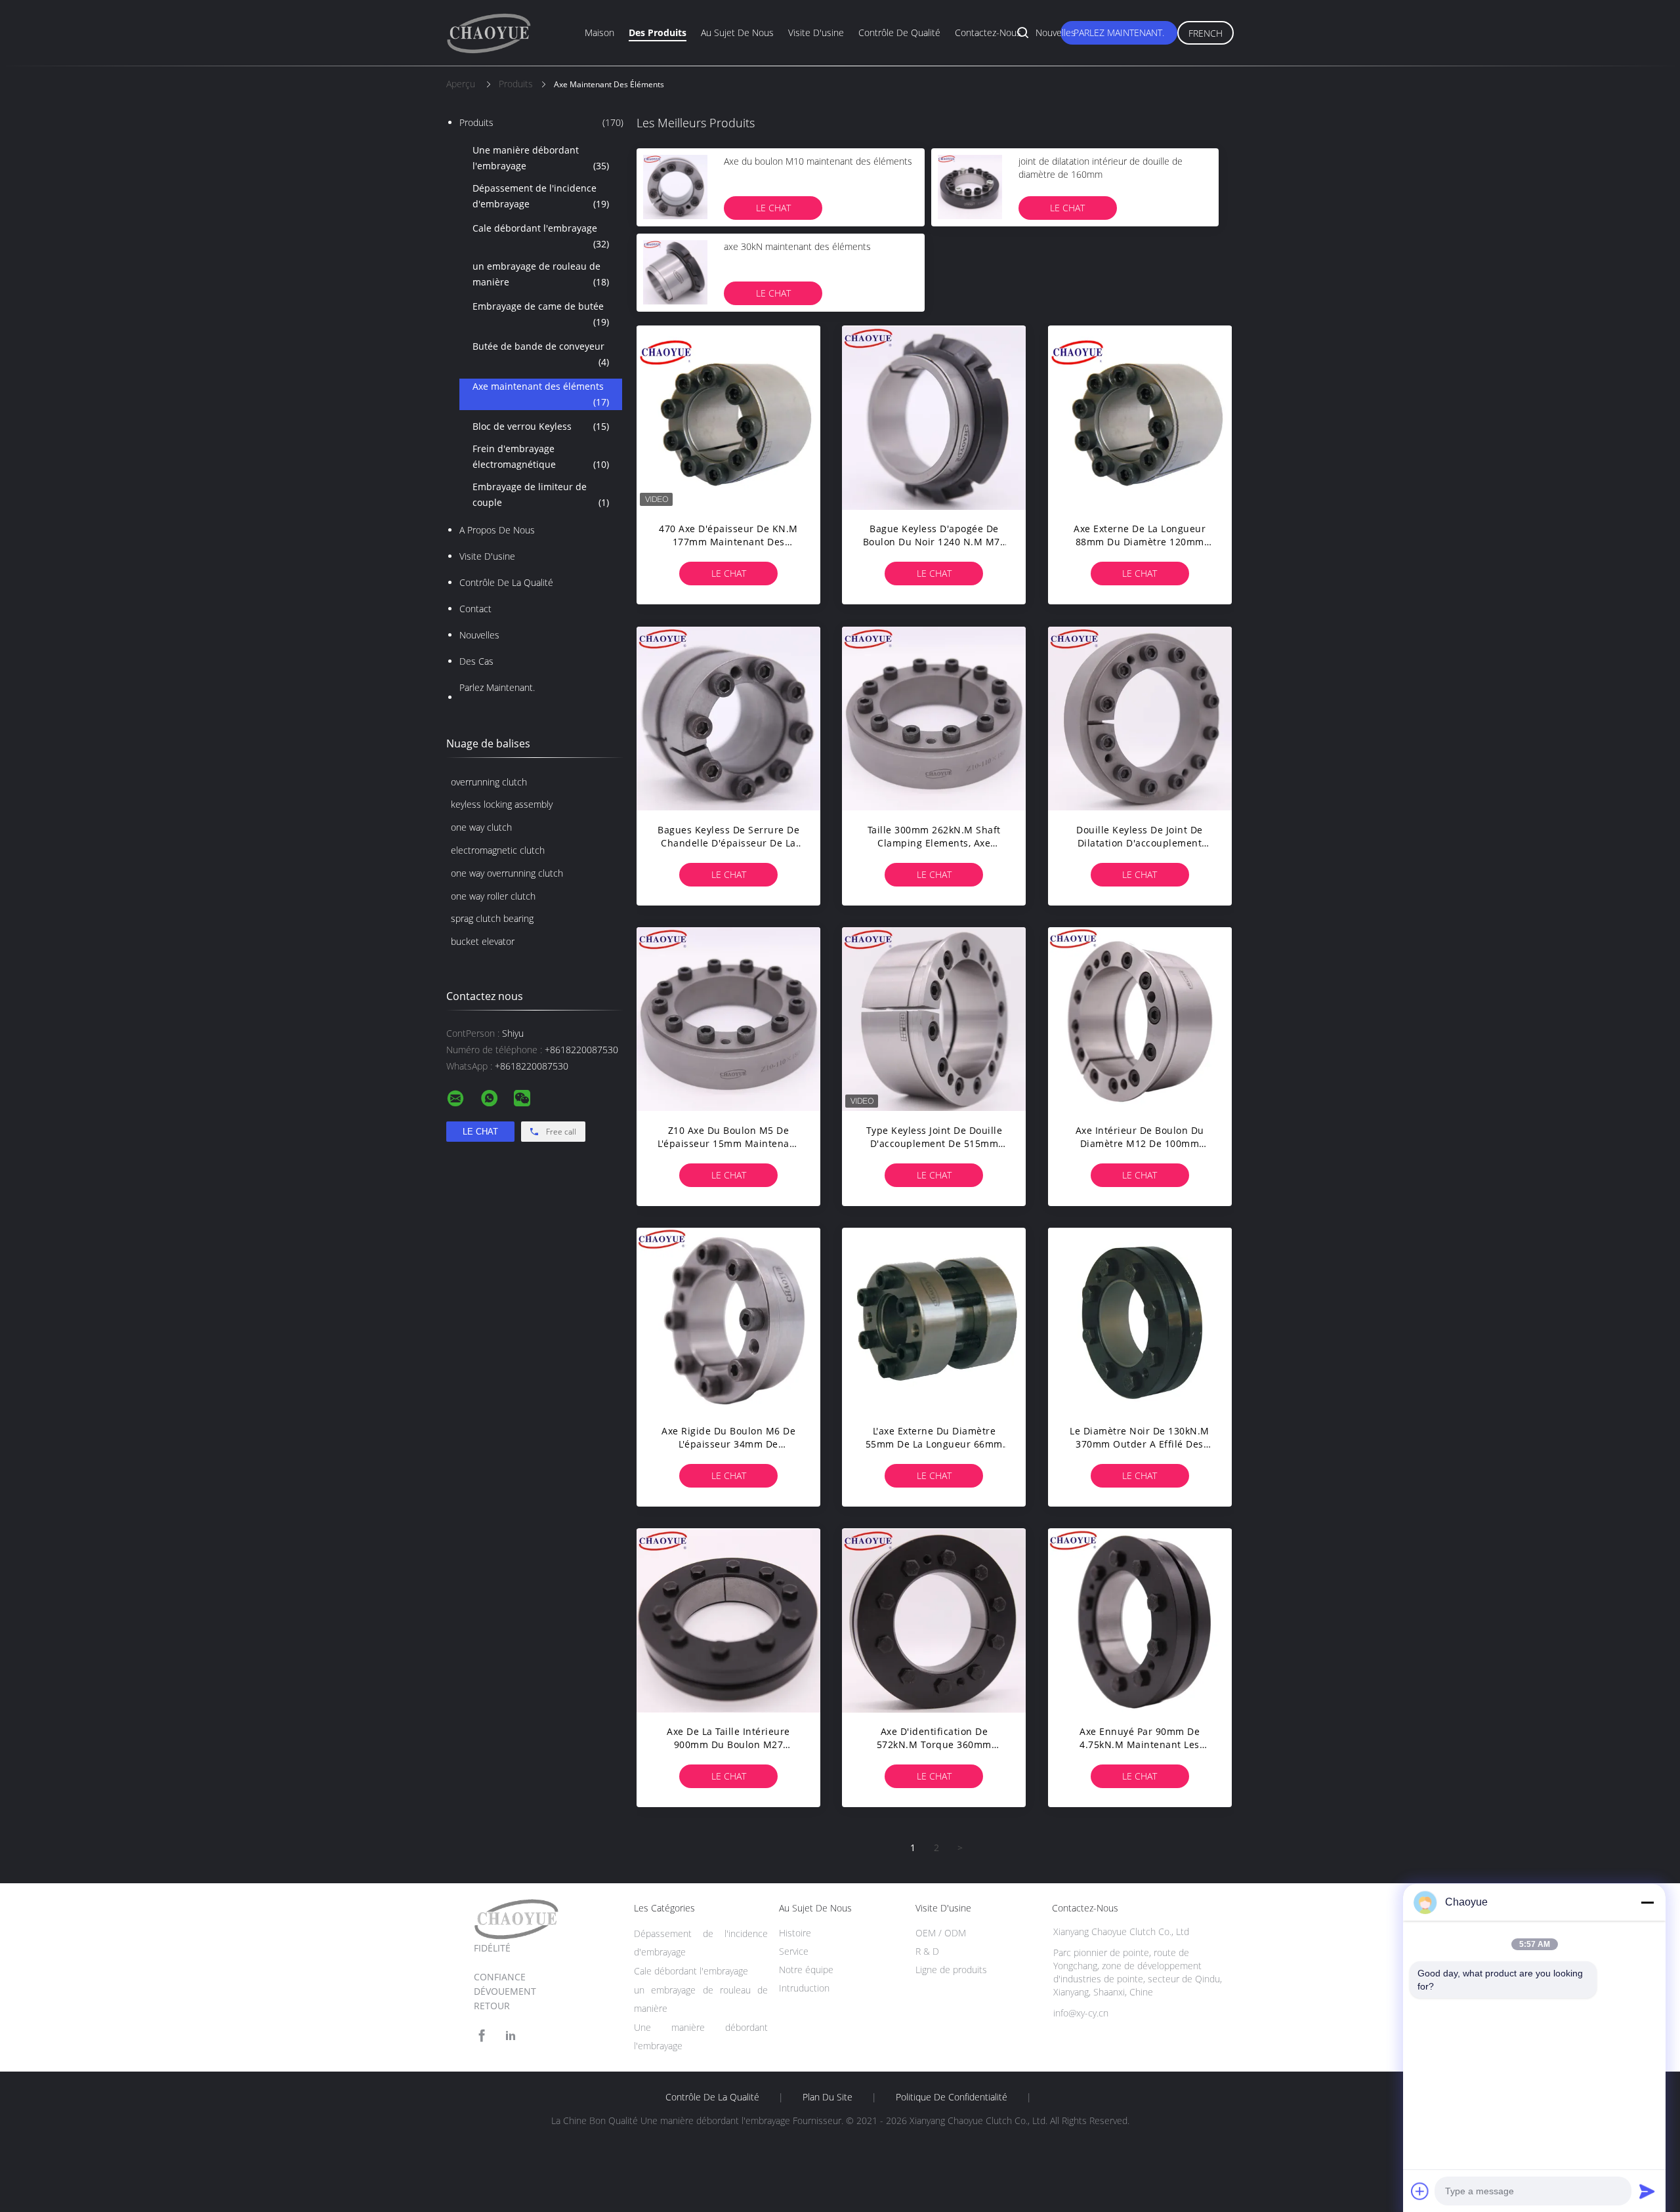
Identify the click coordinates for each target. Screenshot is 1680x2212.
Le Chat (773, 208)
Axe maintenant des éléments (541, 394)
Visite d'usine (816, 32)
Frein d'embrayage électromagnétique (541, 456)
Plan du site (828, 2097)
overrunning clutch (489, 782)
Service (794, 1951)
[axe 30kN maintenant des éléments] (675, 272)
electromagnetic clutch (498, 850)
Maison (599, 32)
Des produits (658, 32)
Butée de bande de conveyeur (541, 354)
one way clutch (481, 827)
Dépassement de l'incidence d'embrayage (541, 196)
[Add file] (1420, 2191)
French (1206, 33)
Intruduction (804, 1988)
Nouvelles (1056, 32)
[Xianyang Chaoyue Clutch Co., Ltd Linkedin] (511, 2036)
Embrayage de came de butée (541, 314)
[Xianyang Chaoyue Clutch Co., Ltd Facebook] (482, 2036)
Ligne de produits (951, 1970)
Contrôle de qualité (899, 32)
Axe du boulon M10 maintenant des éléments (818, 161)
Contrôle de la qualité (506, 582)
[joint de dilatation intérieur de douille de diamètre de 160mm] (970, 187)
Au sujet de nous (737, 32)
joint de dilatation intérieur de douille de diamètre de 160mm (1101, 168)
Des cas (476, 661)
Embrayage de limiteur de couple (541, 494)
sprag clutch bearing (492, 918)
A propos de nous (497, 530)
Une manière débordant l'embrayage (541, 158)
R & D (927, 1951)
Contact (475, 609)
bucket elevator (483, 941)
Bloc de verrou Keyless (541, 426)
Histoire (795, 1933)
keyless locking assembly (502, 804)
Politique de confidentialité (952, 2097)
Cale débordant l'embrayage (541, 236)
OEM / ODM (941, 1933)
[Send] (1647, 2191)
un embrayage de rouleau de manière (541, 274)
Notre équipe (806, 1970)
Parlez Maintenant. (1119, 32)
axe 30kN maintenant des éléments (797, 246)
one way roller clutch (493, 896)
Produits (541, 122)
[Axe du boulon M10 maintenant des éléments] (675, 187)
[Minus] (1647, 1902)
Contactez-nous (988, 32)
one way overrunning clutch (507, 873)
